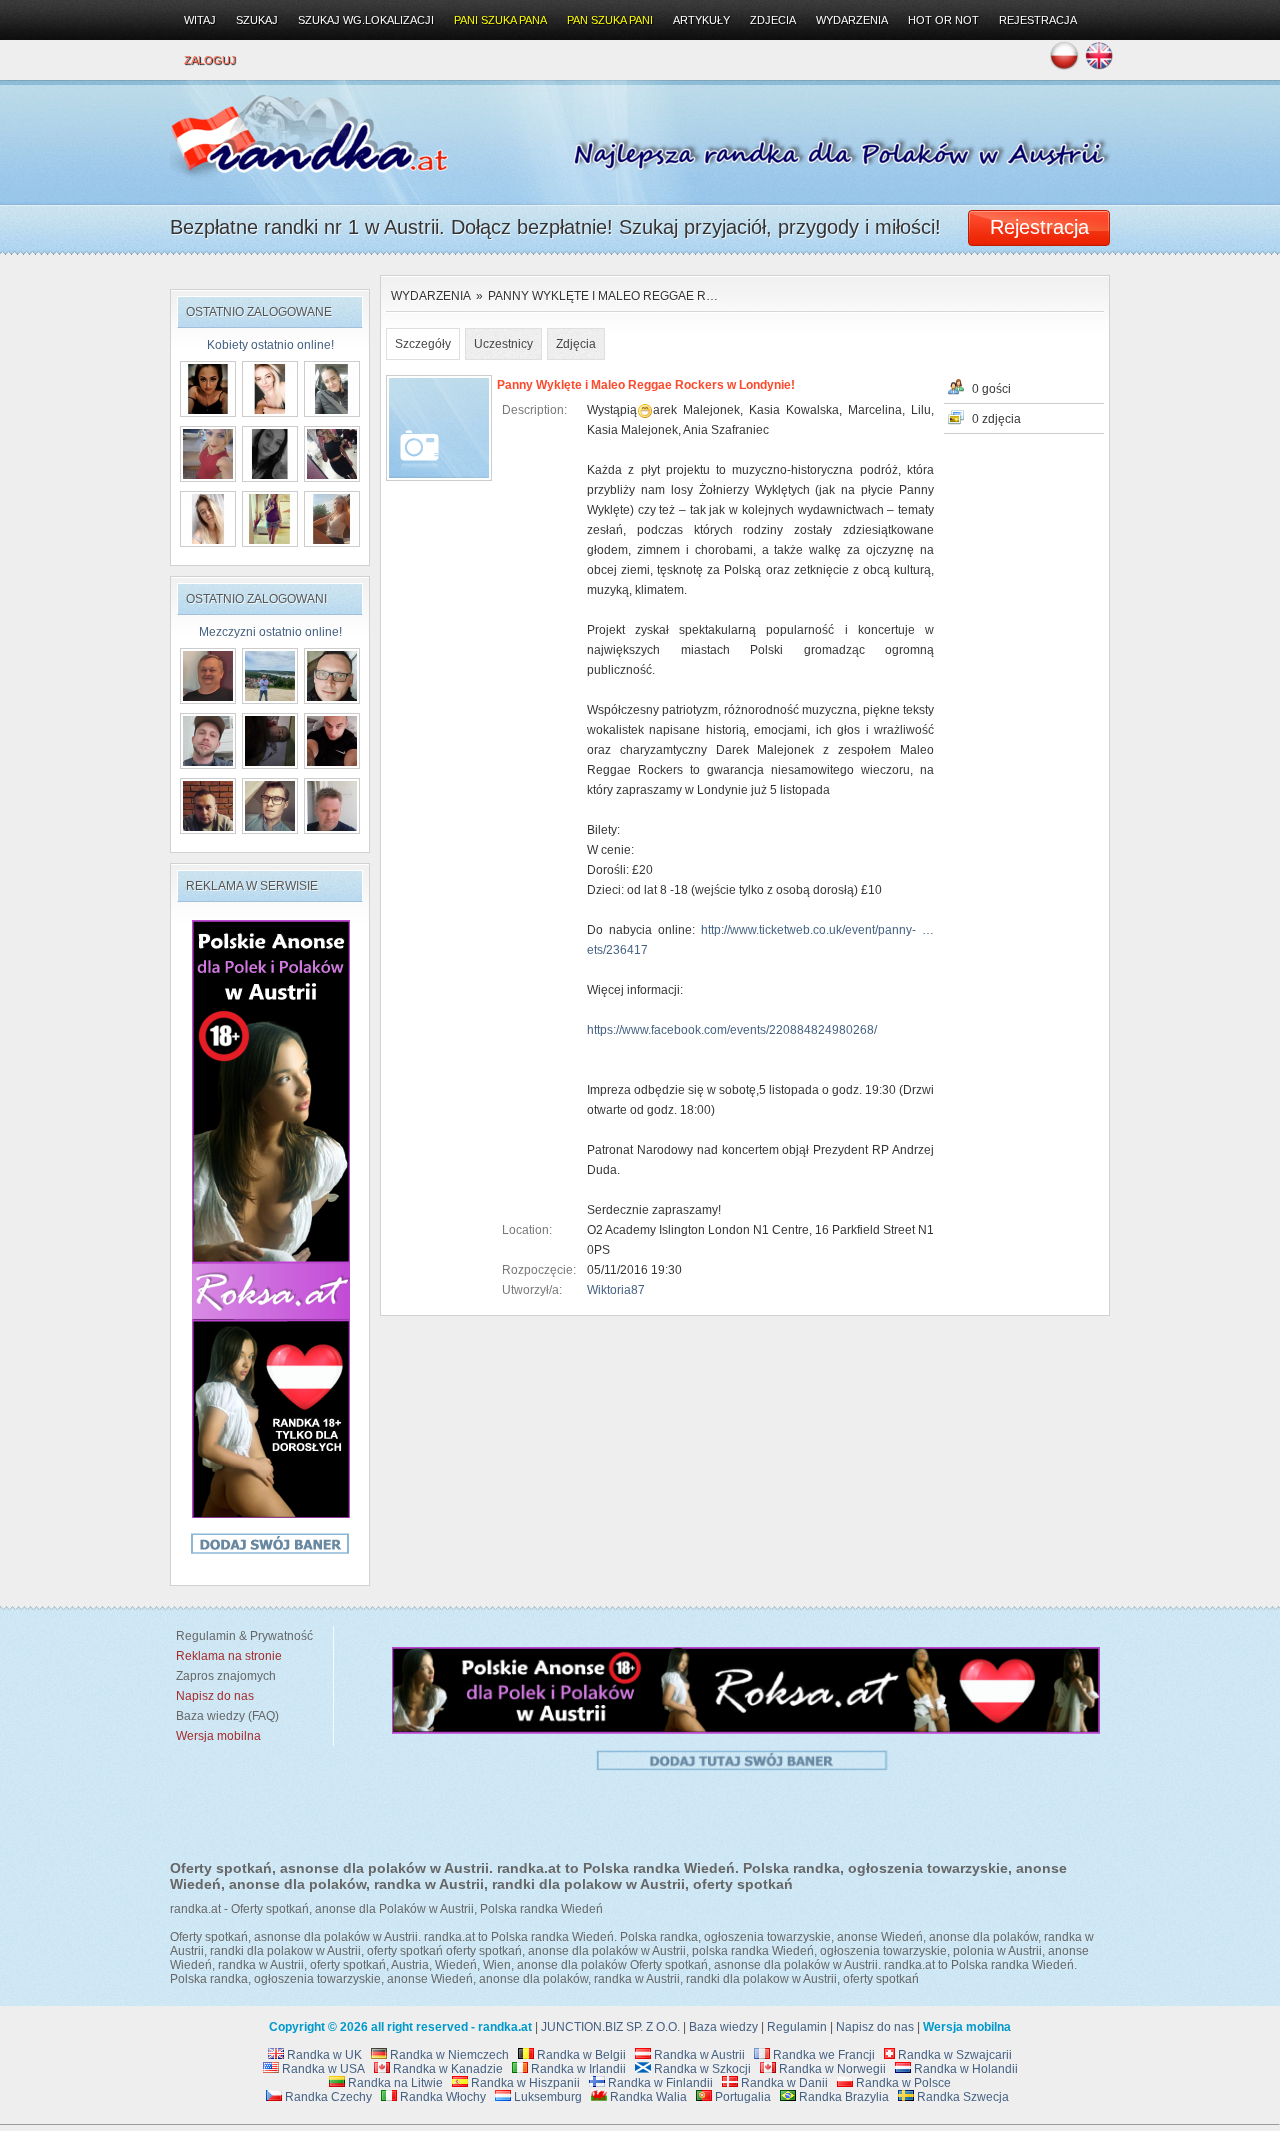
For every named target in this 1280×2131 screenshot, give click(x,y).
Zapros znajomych (226, 1676)
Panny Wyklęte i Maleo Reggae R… (603, 296)
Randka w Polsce (902, 2083)
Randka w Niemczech (448, 2055)
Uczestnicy (503, 344)
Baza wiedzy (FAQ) (224, 1716)
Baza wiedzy (723, 2027)
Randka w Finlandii (659, 2083)
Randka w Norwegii (831, 2069)
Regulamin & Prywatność (241, 1636)
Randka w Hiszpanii (524, 2083)
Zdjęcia (576, 344)
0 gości (991, 389)
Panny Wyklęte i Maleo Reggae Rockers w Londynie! (646, 385)
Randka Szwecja (961, 2097)
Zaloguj (210, 60)
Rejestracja (1038, 20)
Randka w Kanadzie (446, 2069)
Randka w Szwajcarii (953, 2055)
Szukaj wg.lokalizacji (366, 20)
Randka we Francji (822, 2055)
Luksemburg (546, 2097)
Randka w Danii (783, 2083)
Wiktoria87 (616, 1290)
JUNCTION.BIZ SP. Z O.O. (610, 2027)
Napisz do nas (875, 2027)
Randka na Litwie (394, 2083)
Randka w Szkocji (701, 2069)
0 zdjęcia (996, 419)
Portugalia (741, 2097)
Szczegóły (423, 344)
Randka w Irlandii (577, 2069)
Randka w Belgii (580, 2055)
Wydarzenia (431, 296)
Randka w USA (322, 2069)
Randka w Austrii (698, 2055)
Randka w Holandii (964, 2069)
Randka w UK (323, 2055)
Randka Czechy (327, 2097)
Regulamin (797, 2027)
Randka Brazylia (842, 2097)
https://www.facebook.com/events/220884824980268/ (732, 1030)
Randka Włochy (441, 2097)
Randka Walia (647, 2097)
